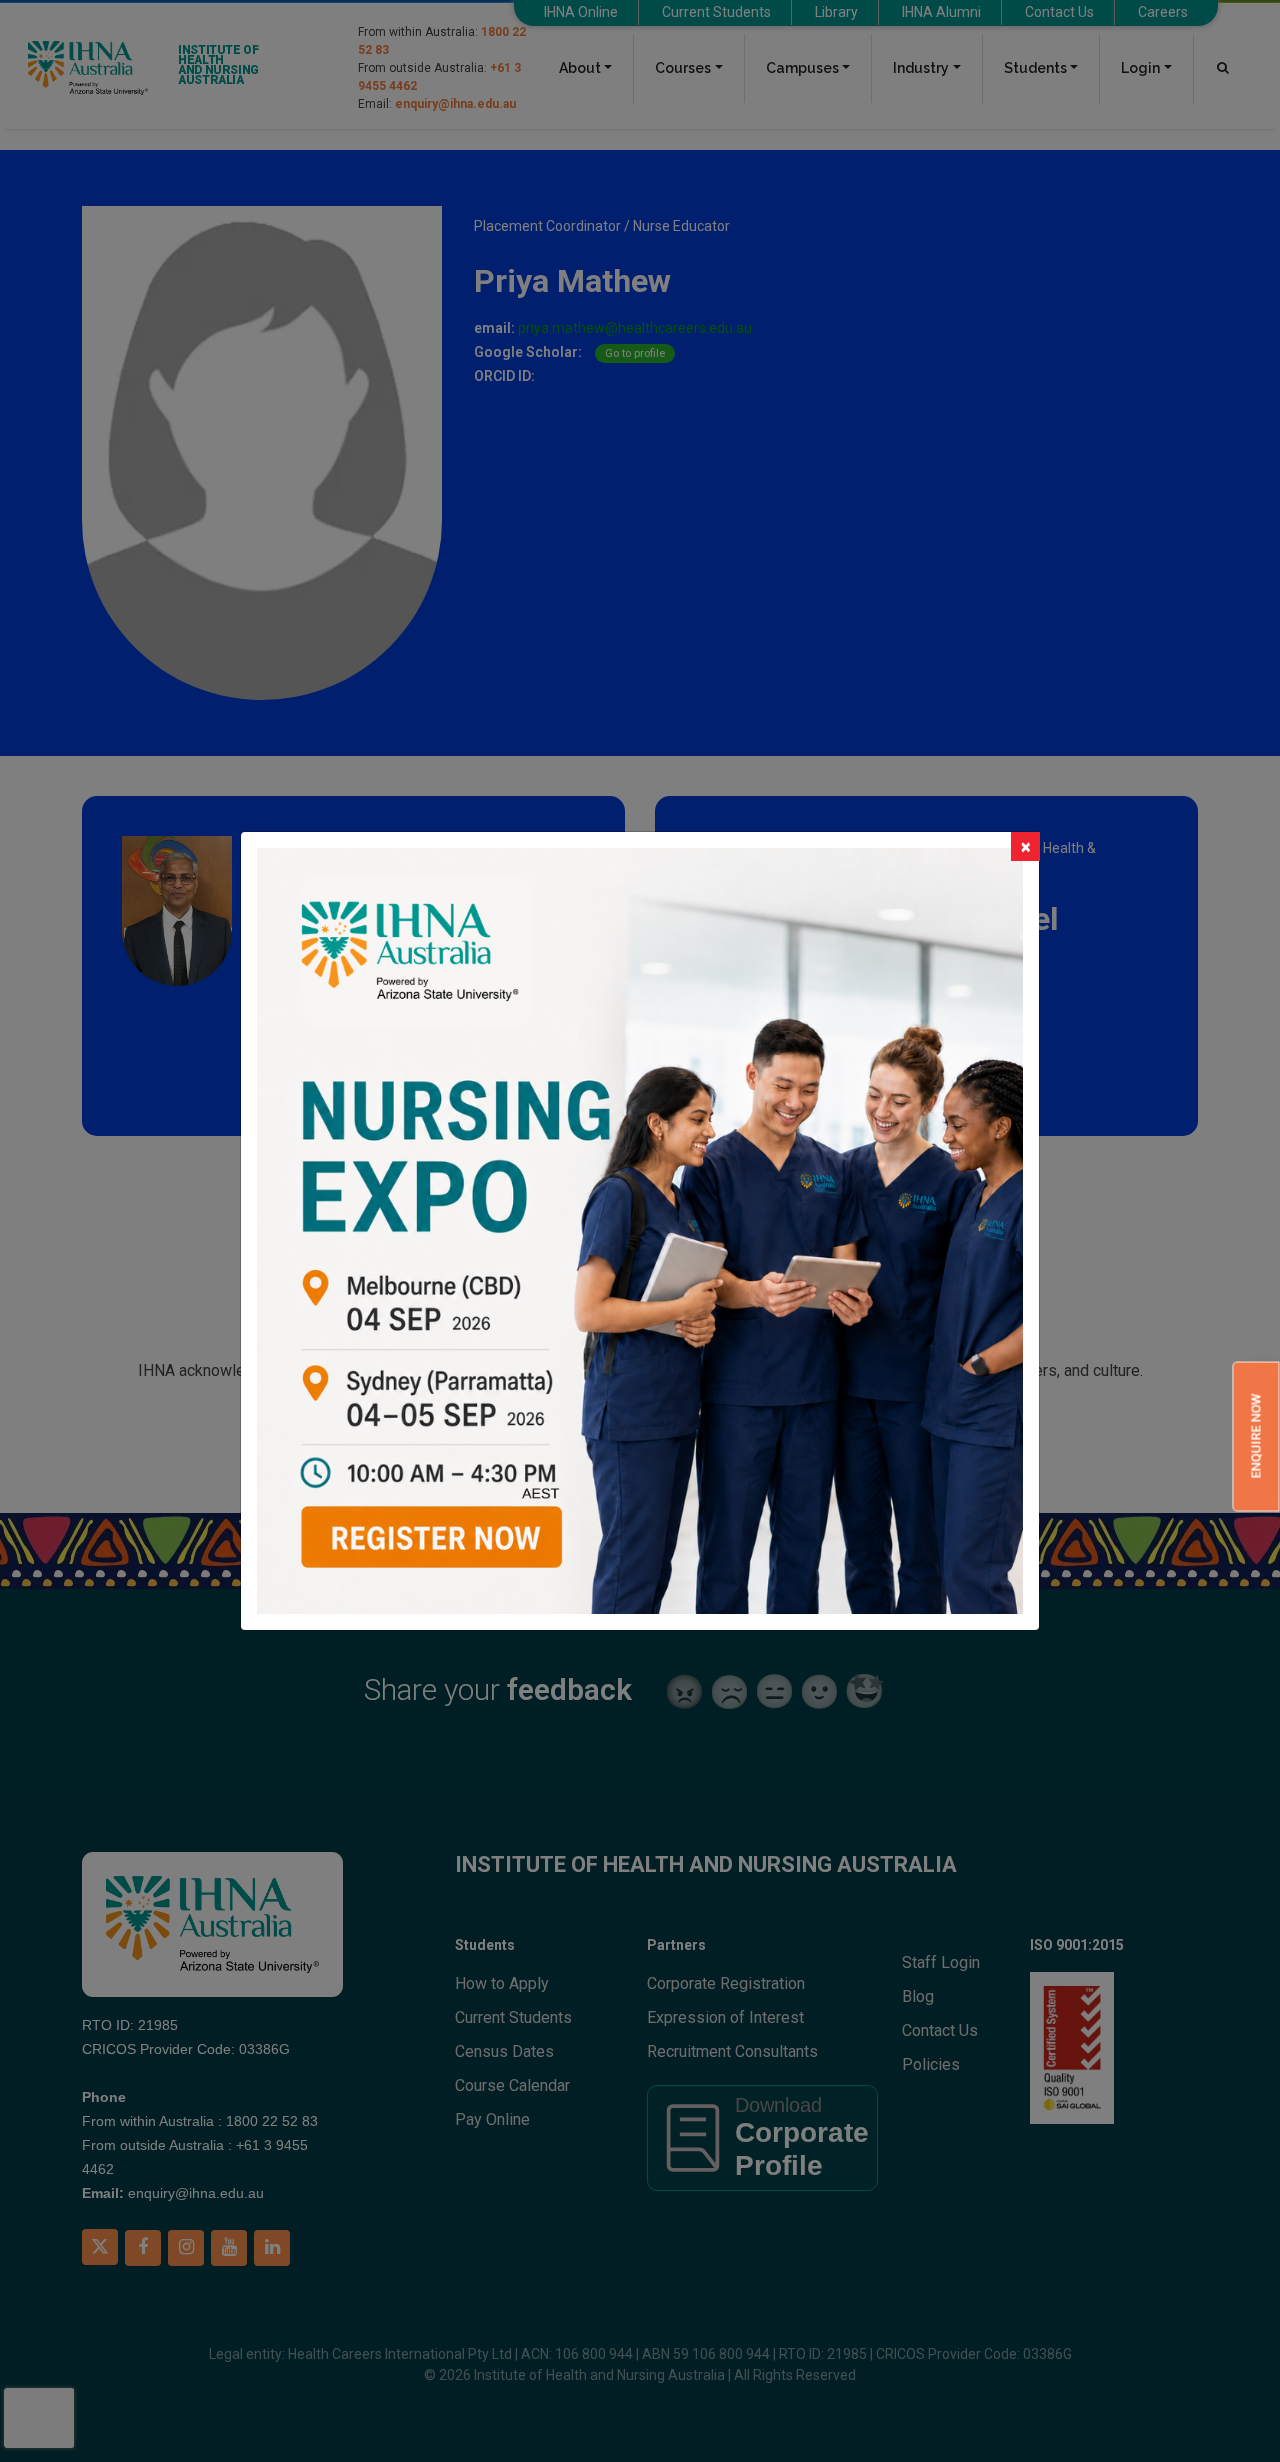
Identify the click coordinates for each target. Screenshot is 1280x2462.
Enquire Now (1255, 1436)
